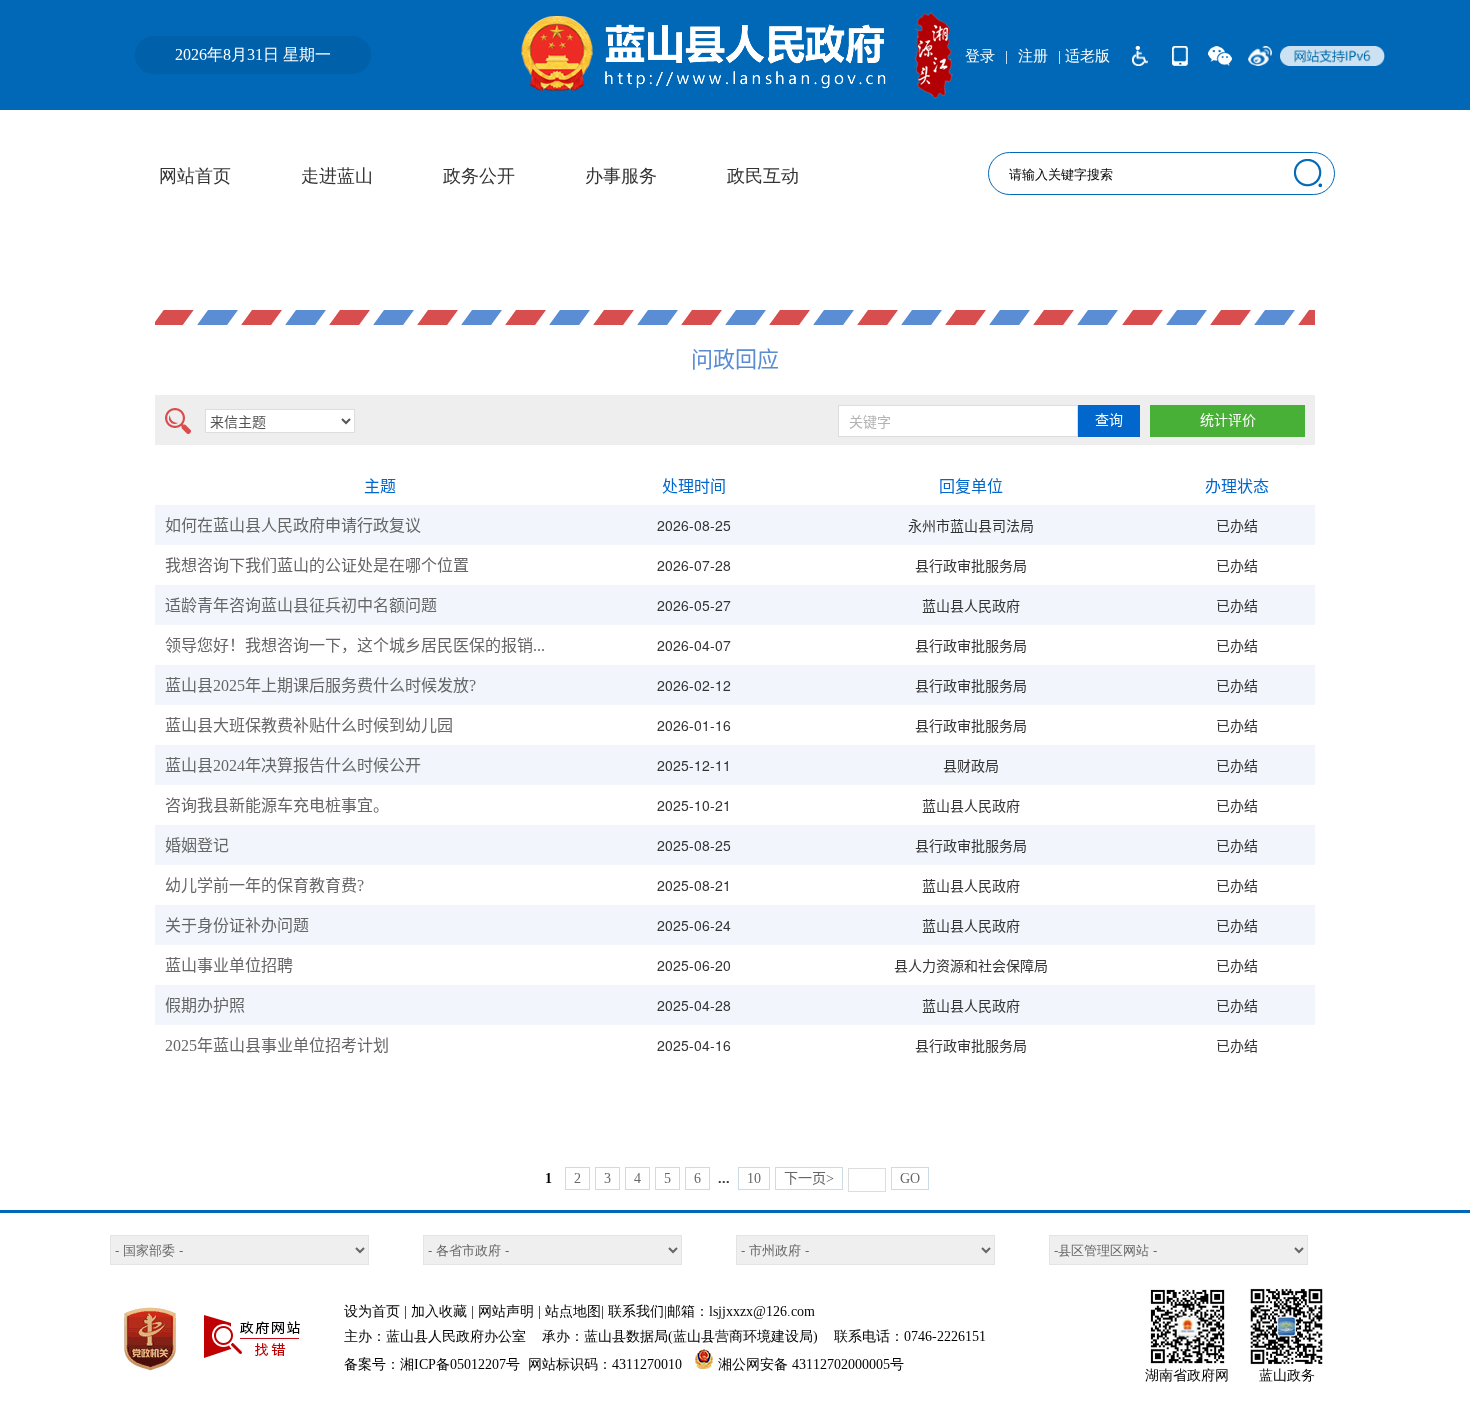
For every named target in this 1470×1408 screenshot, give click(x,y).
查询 (1109, 420)
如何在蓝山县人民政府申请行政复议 (293, 525)
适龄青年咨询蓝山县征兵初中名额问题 (301, 605)
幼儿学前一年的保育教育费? (264, 885)
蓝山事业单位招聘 (229, 965)
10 (754, 1178)
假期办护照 (205, 1005)
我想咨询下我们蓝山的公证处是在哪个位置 (317, 565)
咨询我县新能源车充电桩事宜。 (277, 805)
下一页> (809, 1178)
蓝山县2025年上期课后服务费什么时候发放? (320, 685)
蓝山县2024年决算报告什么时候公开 (293, 765)
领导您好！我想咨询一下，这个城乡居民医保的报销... (355, 645)
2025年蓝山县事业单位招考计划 (277, 1045)
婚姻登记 (197, 845)
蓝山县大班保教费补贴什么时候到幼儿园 (309, 725)
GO (910, 1178)
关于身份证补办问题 (237, 925)
